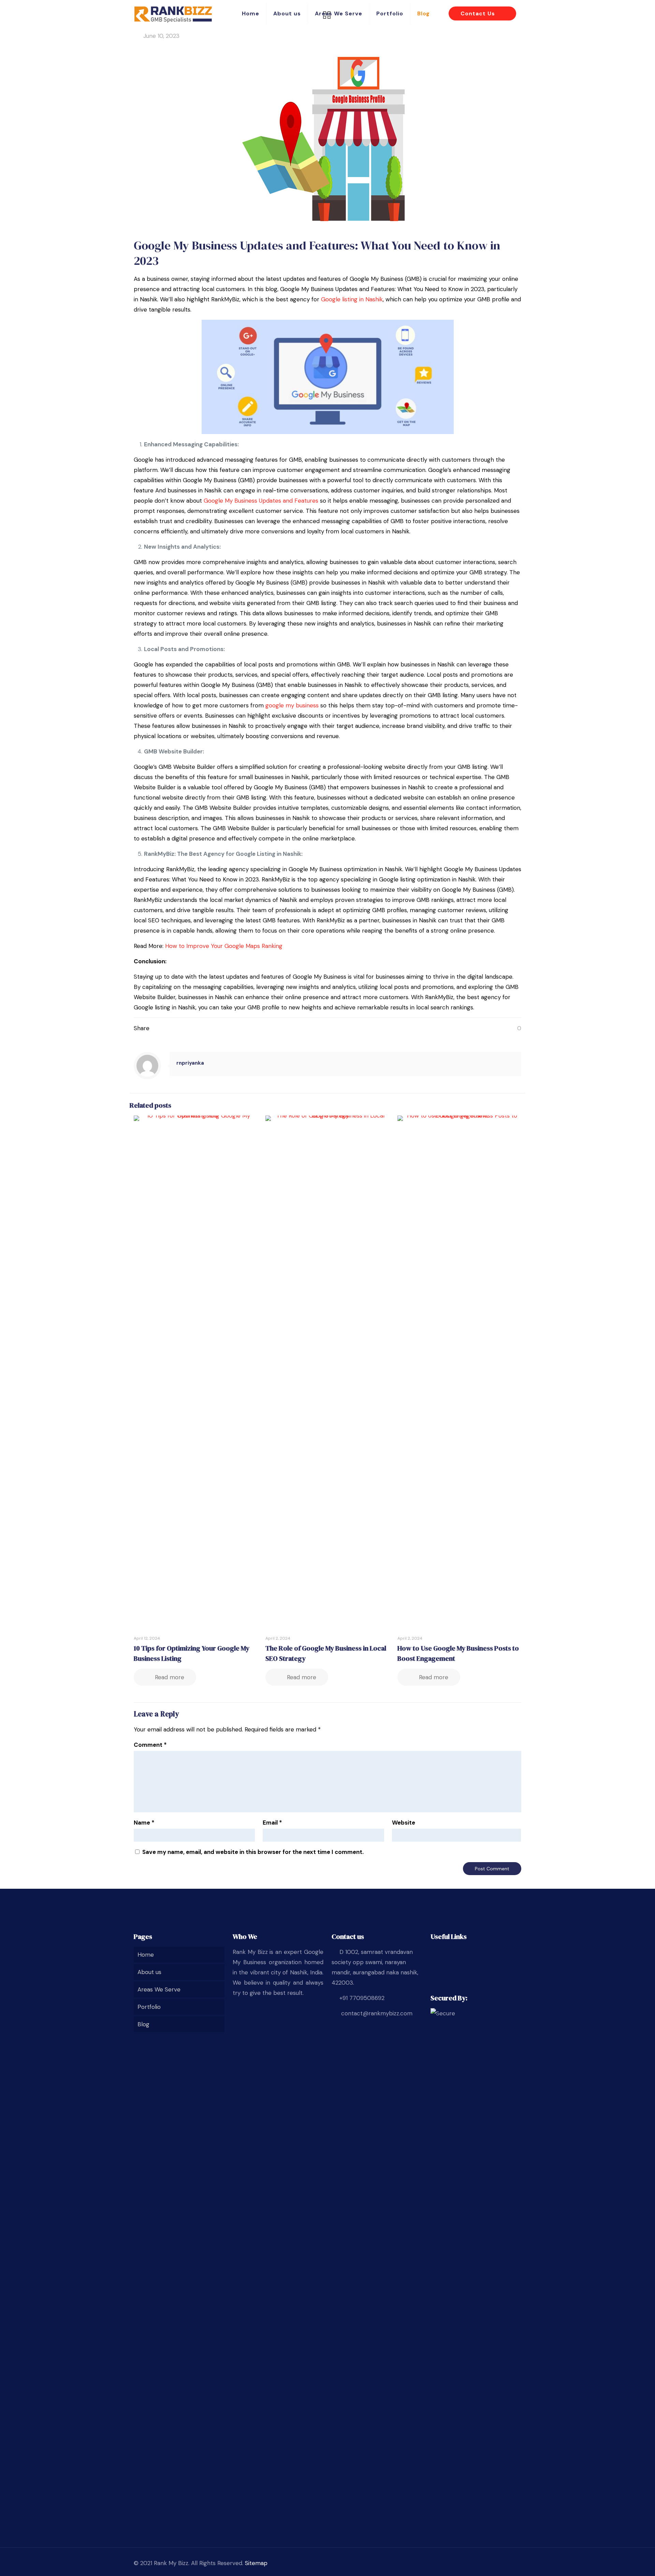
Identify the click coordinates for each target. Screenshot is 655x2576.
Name (144, 1823)
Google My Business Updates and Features (261, 501)
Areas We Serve (159, 1989)
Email (272, 1823)
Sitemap (256, 2563)
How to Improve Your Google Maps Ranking (223, 946)
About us (149, 1972)
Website (404, 1823)
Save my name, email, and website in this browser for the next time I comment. (253, 1852)
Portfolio (149, 2007)
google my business (292, 705)
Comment (150, 1745)
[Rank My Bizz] (173, 14)
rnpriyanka (190, 1063)
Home (146, 1955)
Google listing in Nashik (351, 299)
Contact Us (479, 13)
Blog (143, 2024)
